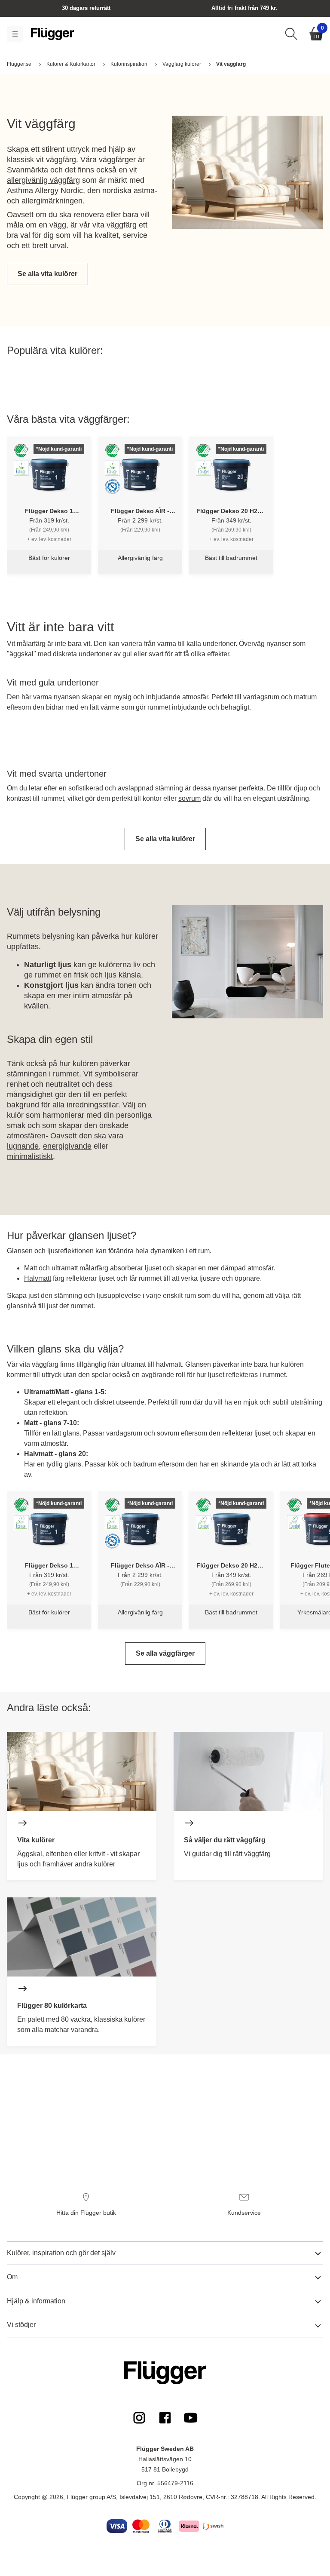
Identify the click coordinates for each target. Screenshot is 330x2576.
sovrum (189, 798)
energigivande (67, 1146)
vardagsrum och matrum (280, 697)
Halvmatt (38, 1278)
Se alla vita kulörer (47, 274)
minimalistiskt (30, 1156)
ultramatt (65, 1268)
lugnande (23, 1146)
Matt (31, 1268)
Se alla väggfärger (165, 1653)
